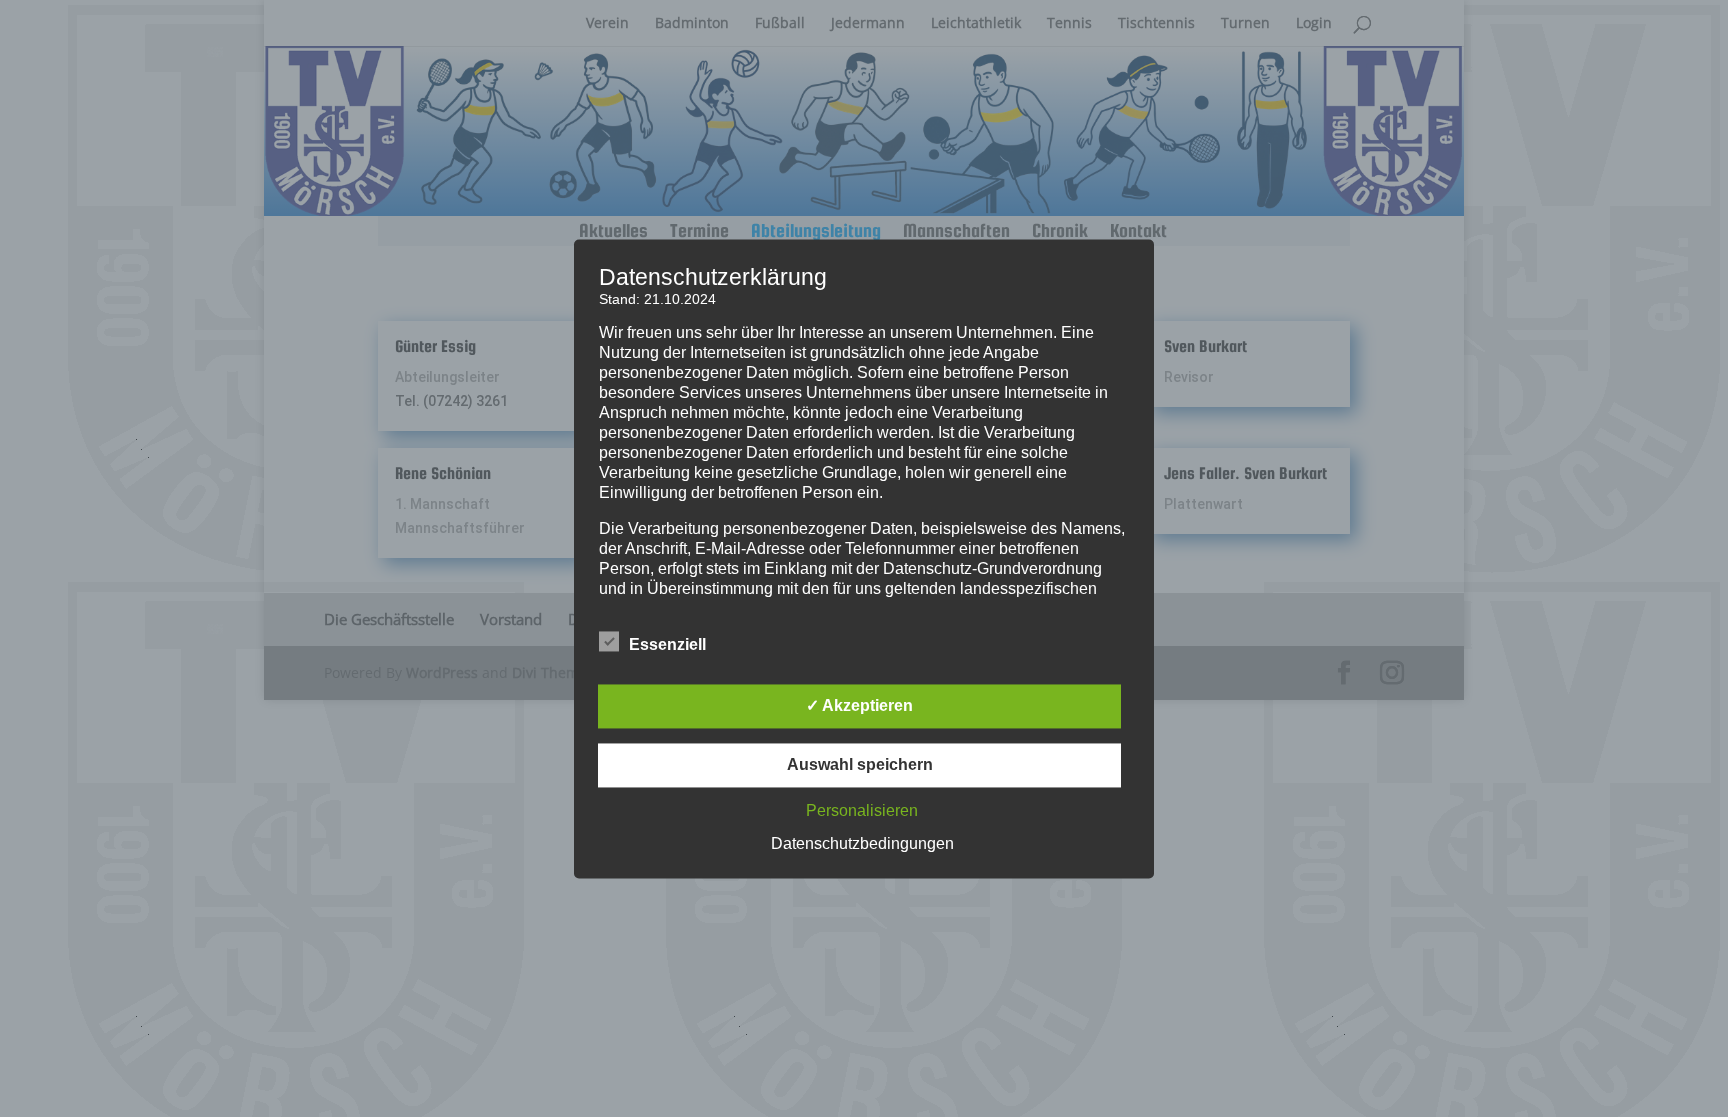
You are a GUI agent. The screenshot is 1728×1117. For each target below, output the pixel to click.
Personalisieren (862, 810)
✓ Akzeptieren (859, 705)
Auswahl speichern (860, 764)
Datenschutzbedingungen (862, 843)
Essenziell (667, 644)
